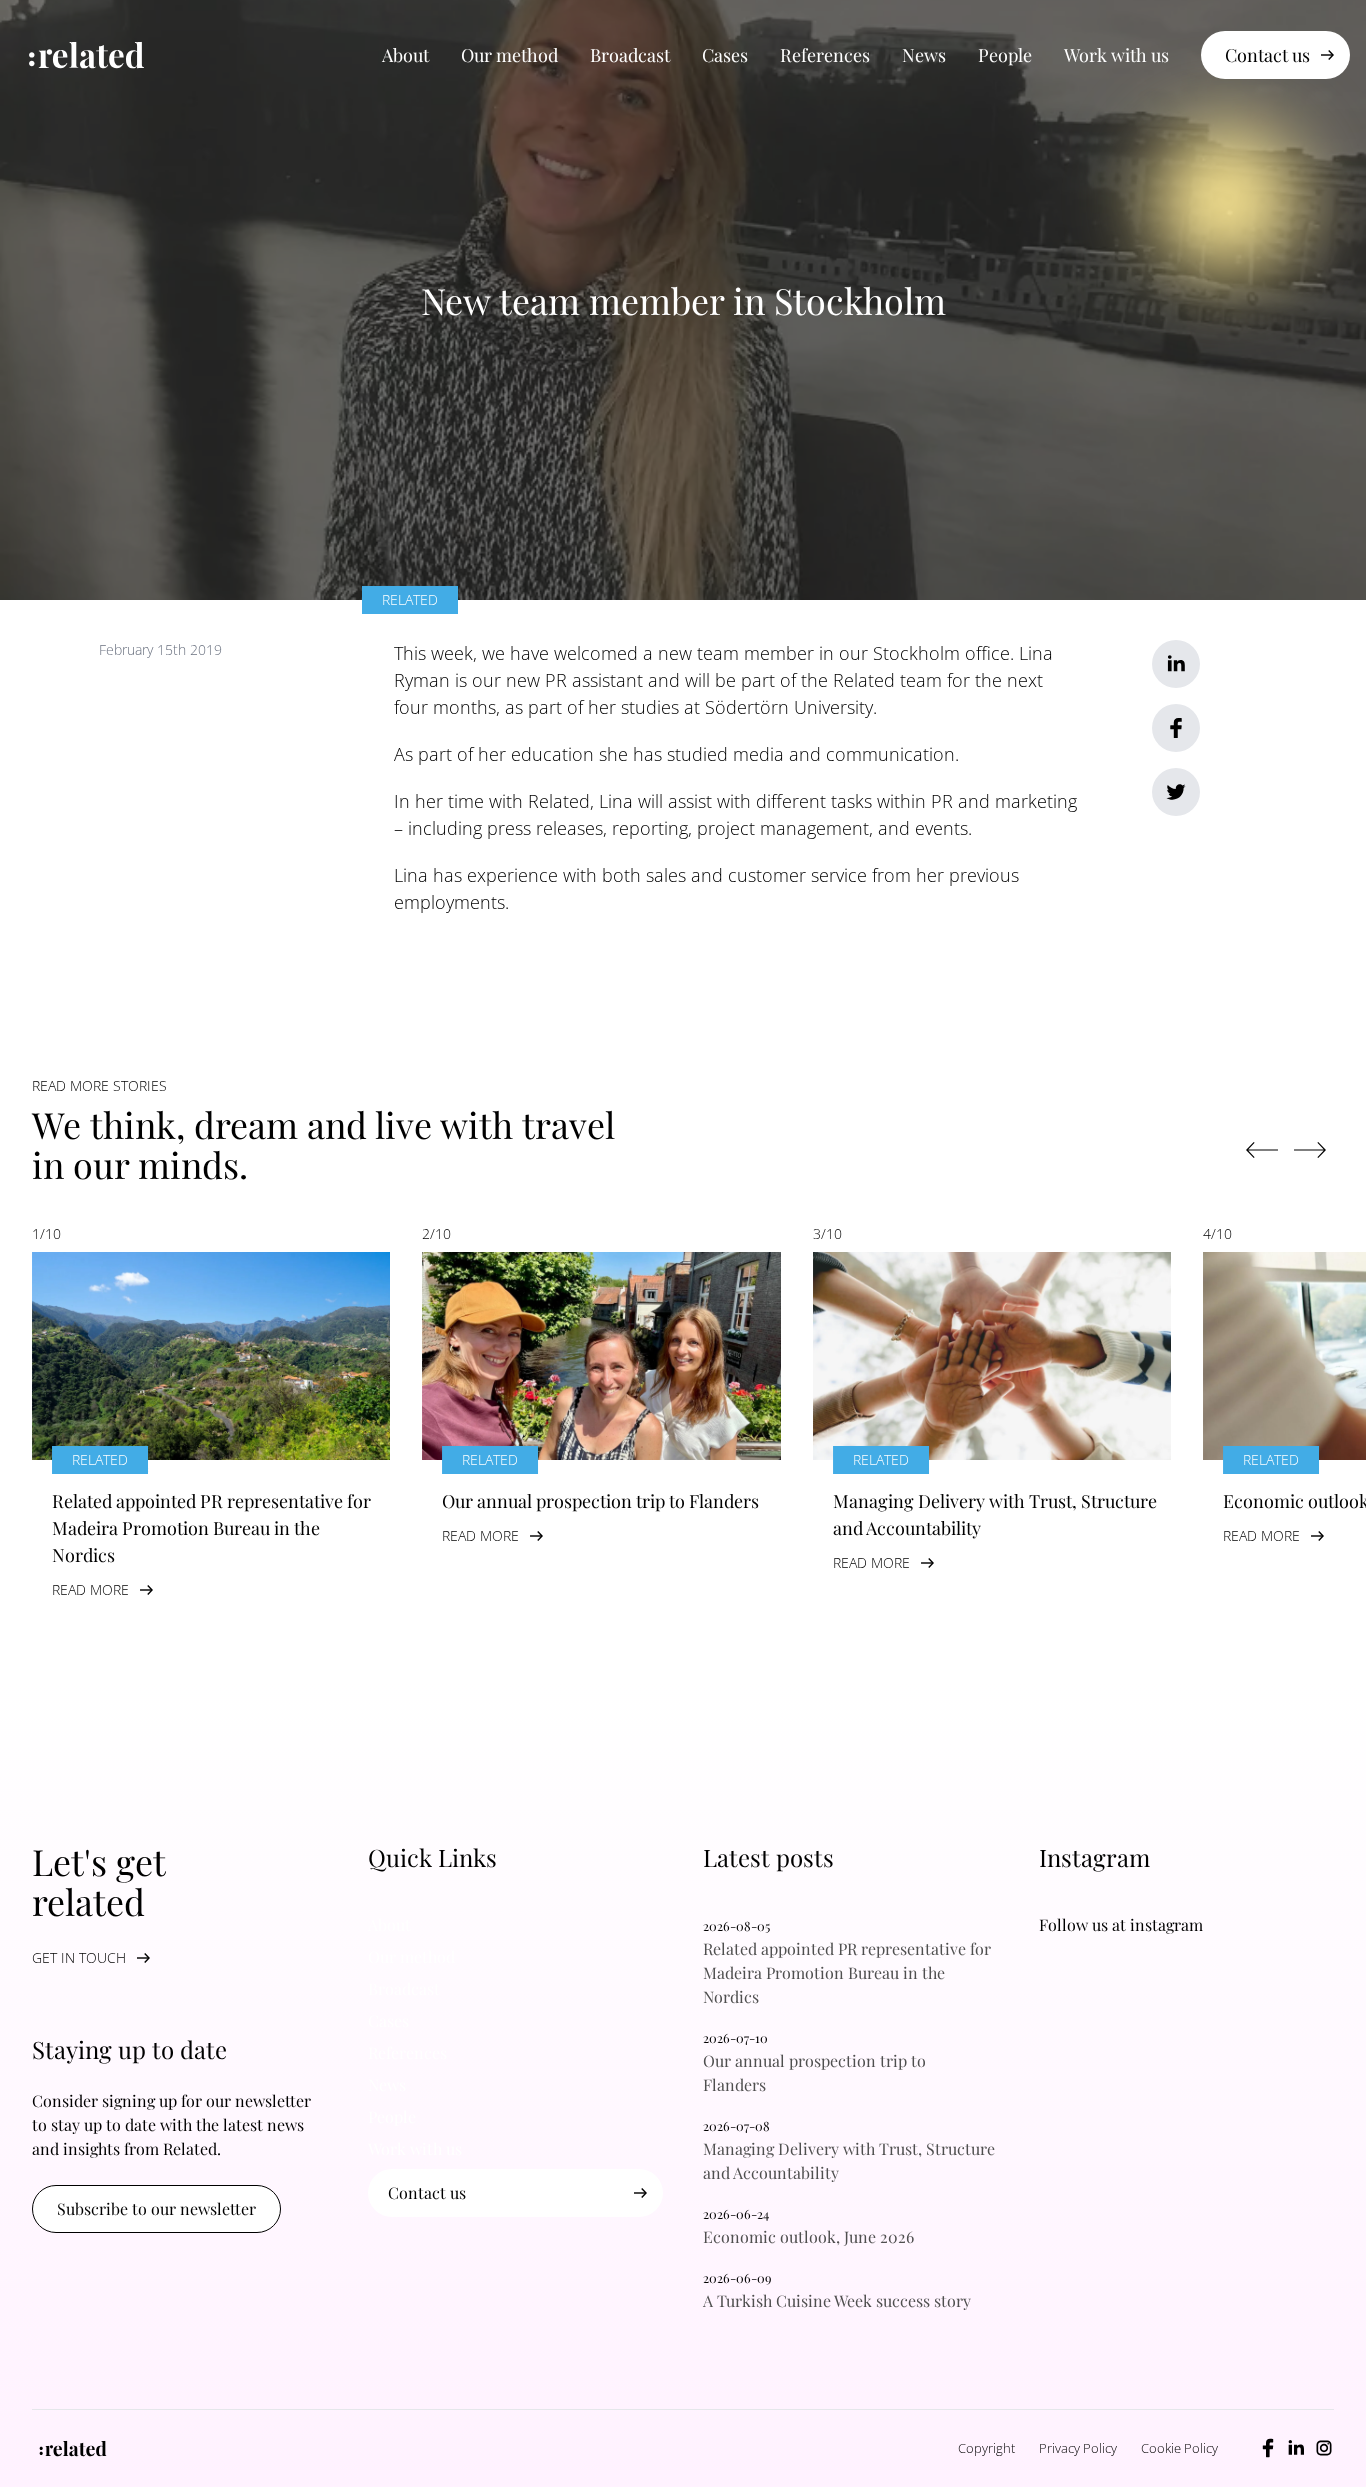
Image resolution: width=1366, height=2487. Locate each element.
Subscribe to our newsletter (156, 2208)
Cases (725, 55)
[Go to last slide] (1262, 1150)
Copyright (986, 2448)
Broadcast (630, 55)
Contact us (1267, 55)
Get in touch (79, 1957)
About (405, 55)
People (1005, 55)
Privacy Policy (1078, 2448)
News (924, 55)
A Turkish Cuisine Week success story (843, 2300)
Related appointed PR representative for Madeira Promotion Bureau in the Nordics (847, 1972)
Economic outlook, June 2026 (808, 2236)
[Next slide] (1310, 1150)
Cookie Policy (1179, 2448)
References (825, 55)
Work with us (1116, 55)
